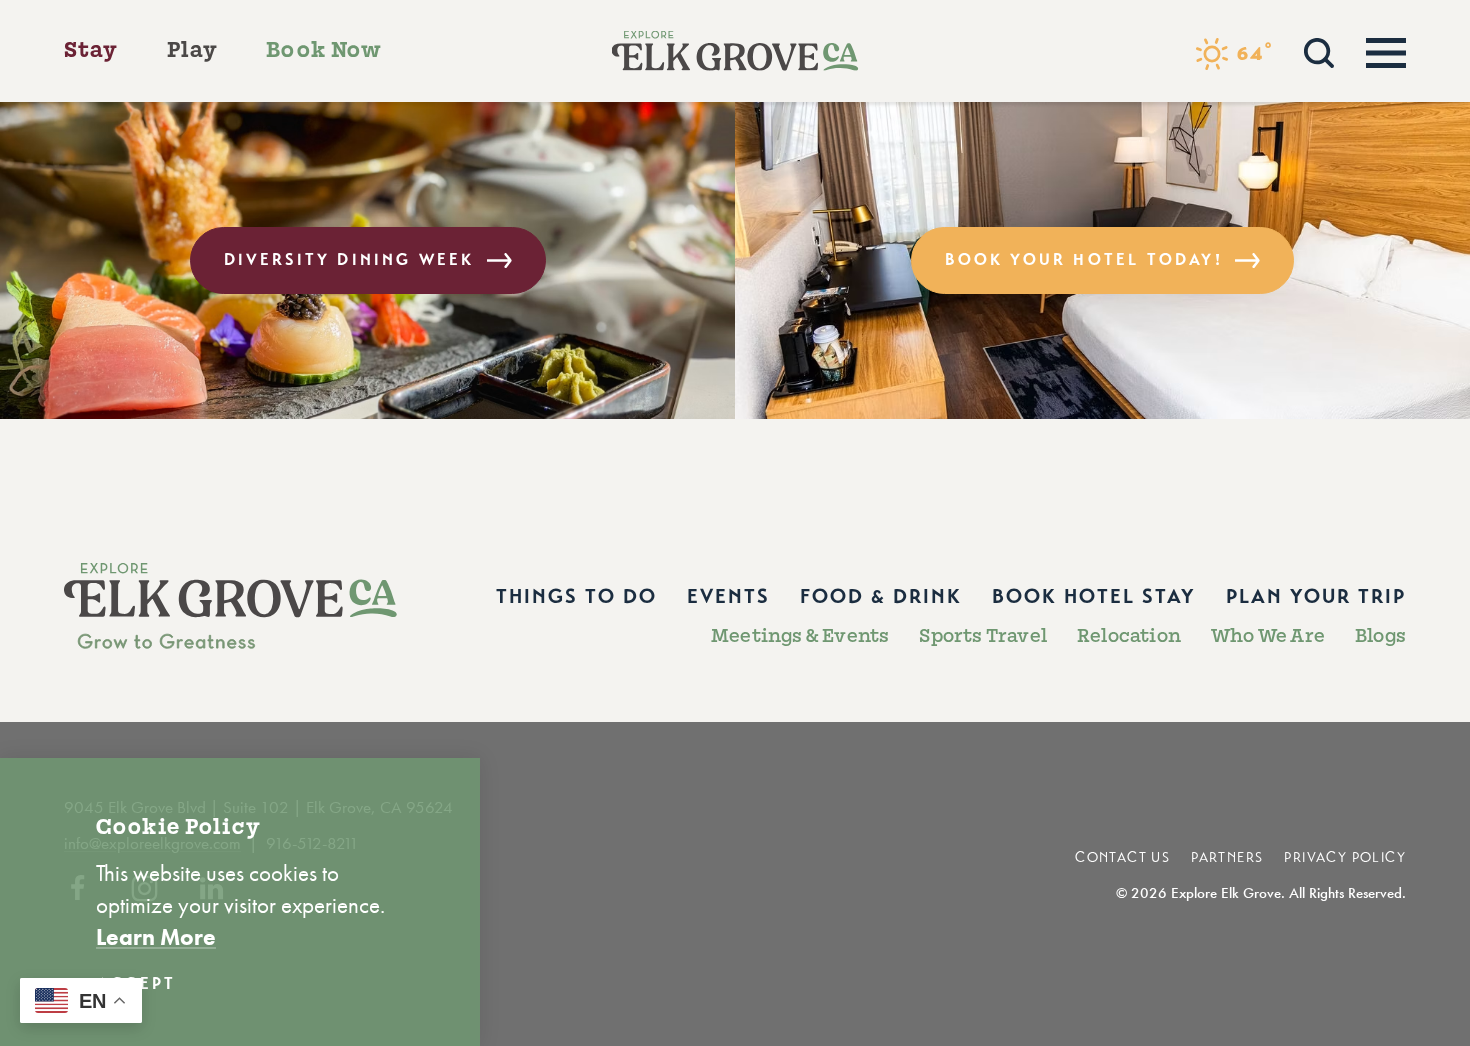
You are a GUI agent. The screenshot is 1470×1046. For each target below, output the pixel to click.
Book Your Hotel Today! (1083, 259)
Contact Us (1122, 857)
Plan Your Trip (1316, 596)
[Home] (735, 51)
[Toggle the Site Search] (1319, 50)
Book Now (324, 50)
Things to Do (576, 596)
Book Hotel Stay (1094, 596)
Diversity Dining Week (349, 259)
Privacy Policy (1345, 857)
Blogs (1380, 636)
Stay (91, 50)
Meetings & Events (800, 636)
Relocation (1129, 636)
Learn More (156, 937)
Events (728, 596)
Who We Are (1268, 636)
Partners (1227, 857)
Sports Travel (983, 636)
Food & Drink (881, 596)
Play (193, 50)
